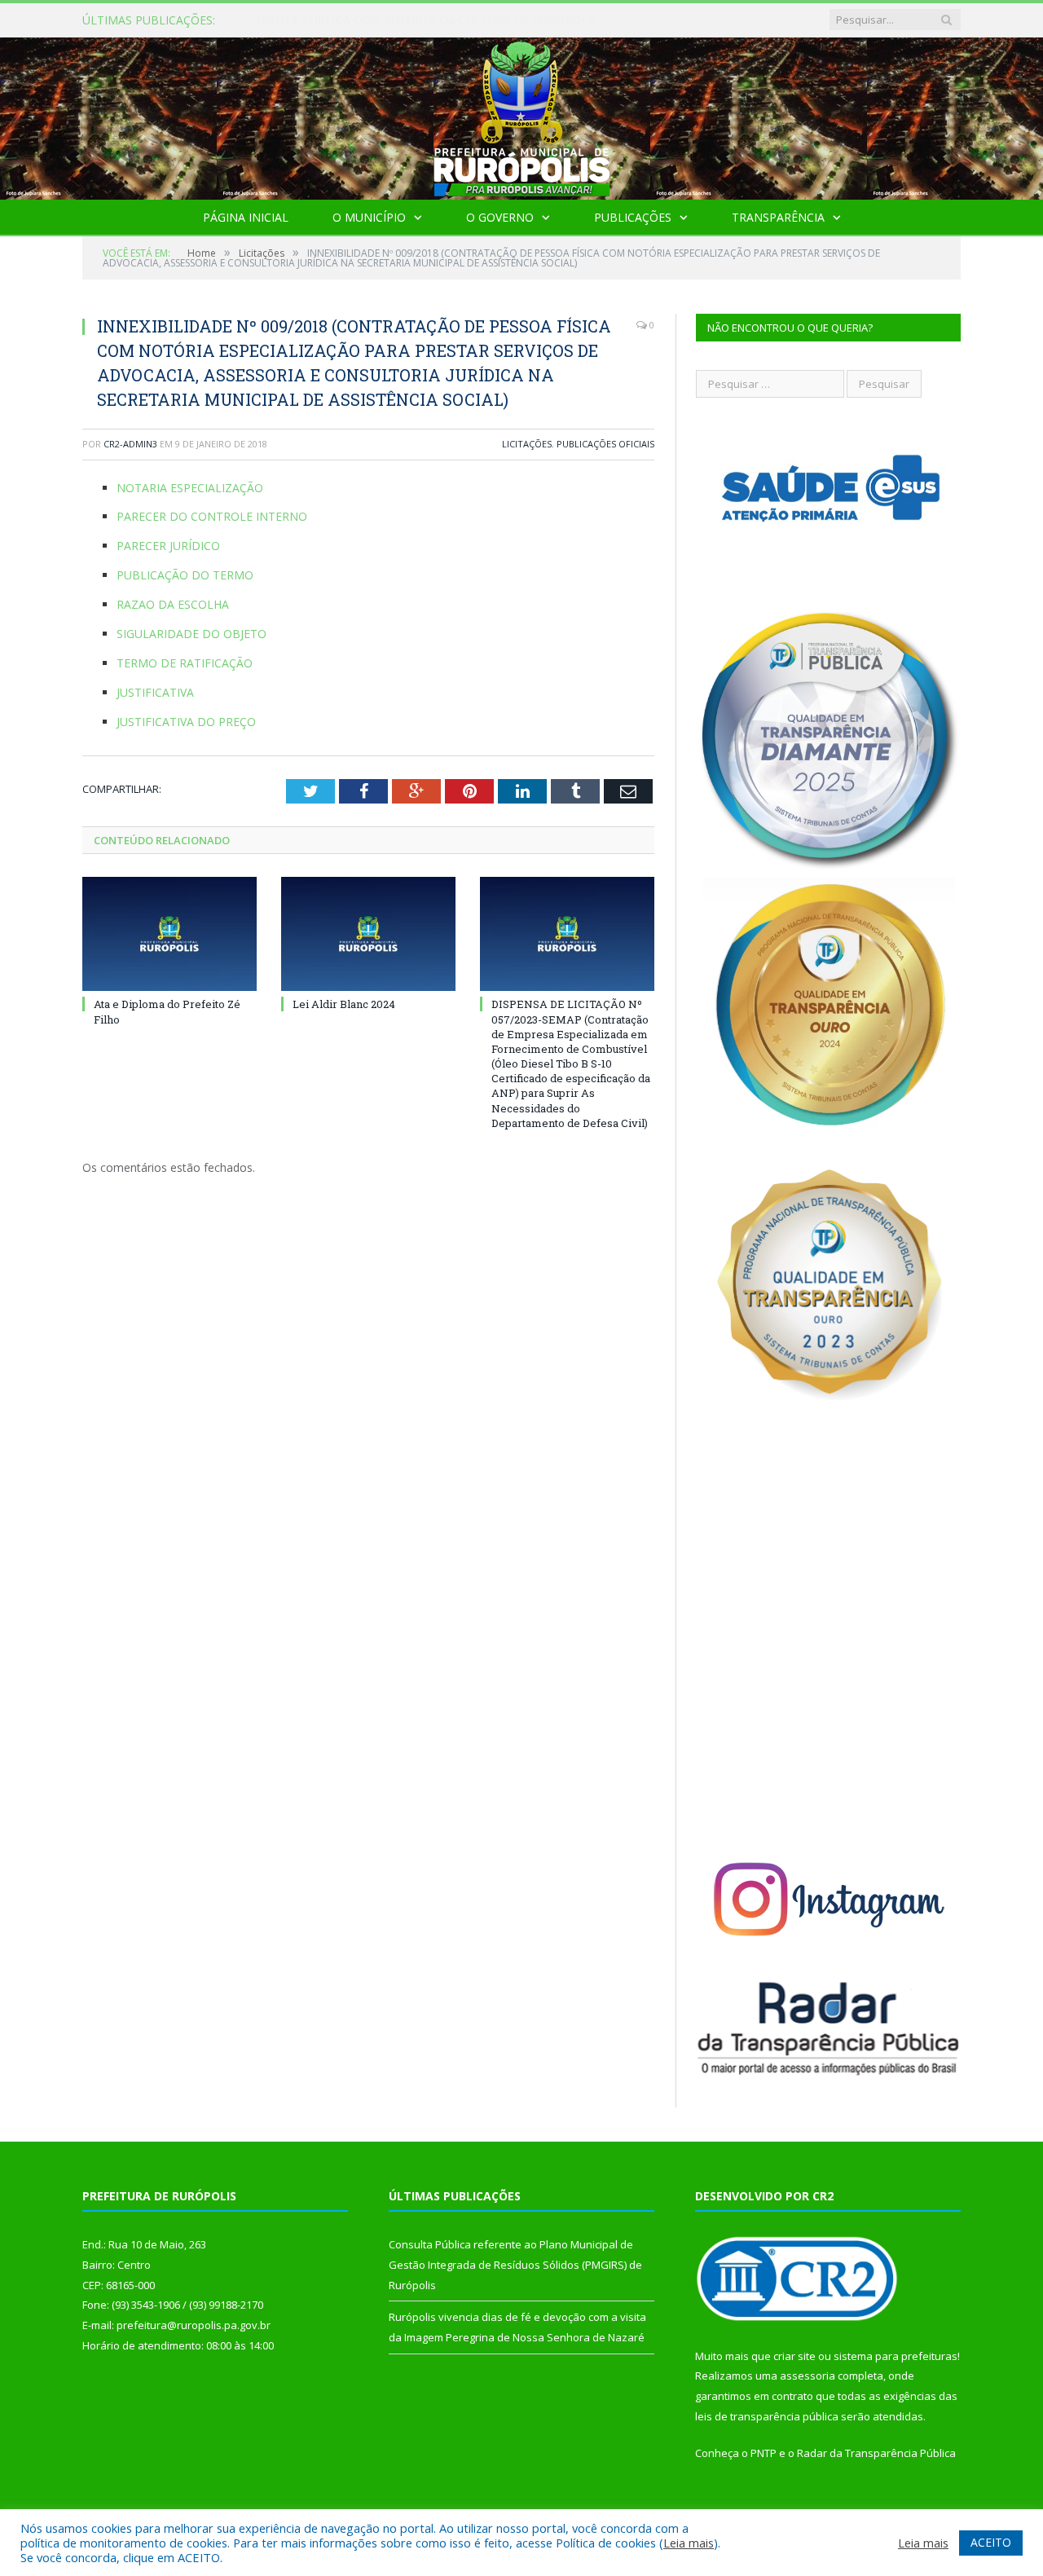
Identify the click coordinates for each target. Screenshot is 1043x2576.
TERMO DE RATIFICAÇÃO (185, 663)
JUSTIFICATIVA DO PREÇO (186, 722)
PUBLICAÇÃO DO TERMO (185, 575)
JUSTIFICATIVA (155, 692)
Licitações (527, 444)
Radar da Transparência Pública (876, 2453)
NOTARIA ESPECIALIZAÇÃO (190, 488)
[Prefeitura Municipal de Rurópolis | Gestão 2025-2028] (522, 114)
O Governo (500, 217)
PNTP (764, 2453)
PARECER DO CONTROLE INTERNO (212, 516)
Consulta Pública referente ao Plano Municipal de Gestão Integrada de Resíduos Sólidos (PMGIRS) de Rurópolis (443, 20)
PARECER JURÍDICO (168, 546)
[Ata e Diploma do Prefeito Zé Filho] (169, 934)
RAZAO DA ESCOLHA (173, 604)
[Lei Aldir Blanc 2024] (368, 934)
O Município (369, 217)
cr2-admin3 (130, 444)
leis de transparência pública (767, 2416)
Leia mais (689, 2543)
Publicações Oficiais (605, 444)
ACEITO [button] (991, 2542)
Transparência (778, 217)
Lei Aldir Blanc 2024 (344, 1004)
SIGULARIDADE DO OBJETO (191, 634)
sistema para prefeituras (896, 2356)
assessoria (808, 2376)
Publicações (633, 217)
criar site (794, 2356)
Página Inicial (246, 217)
